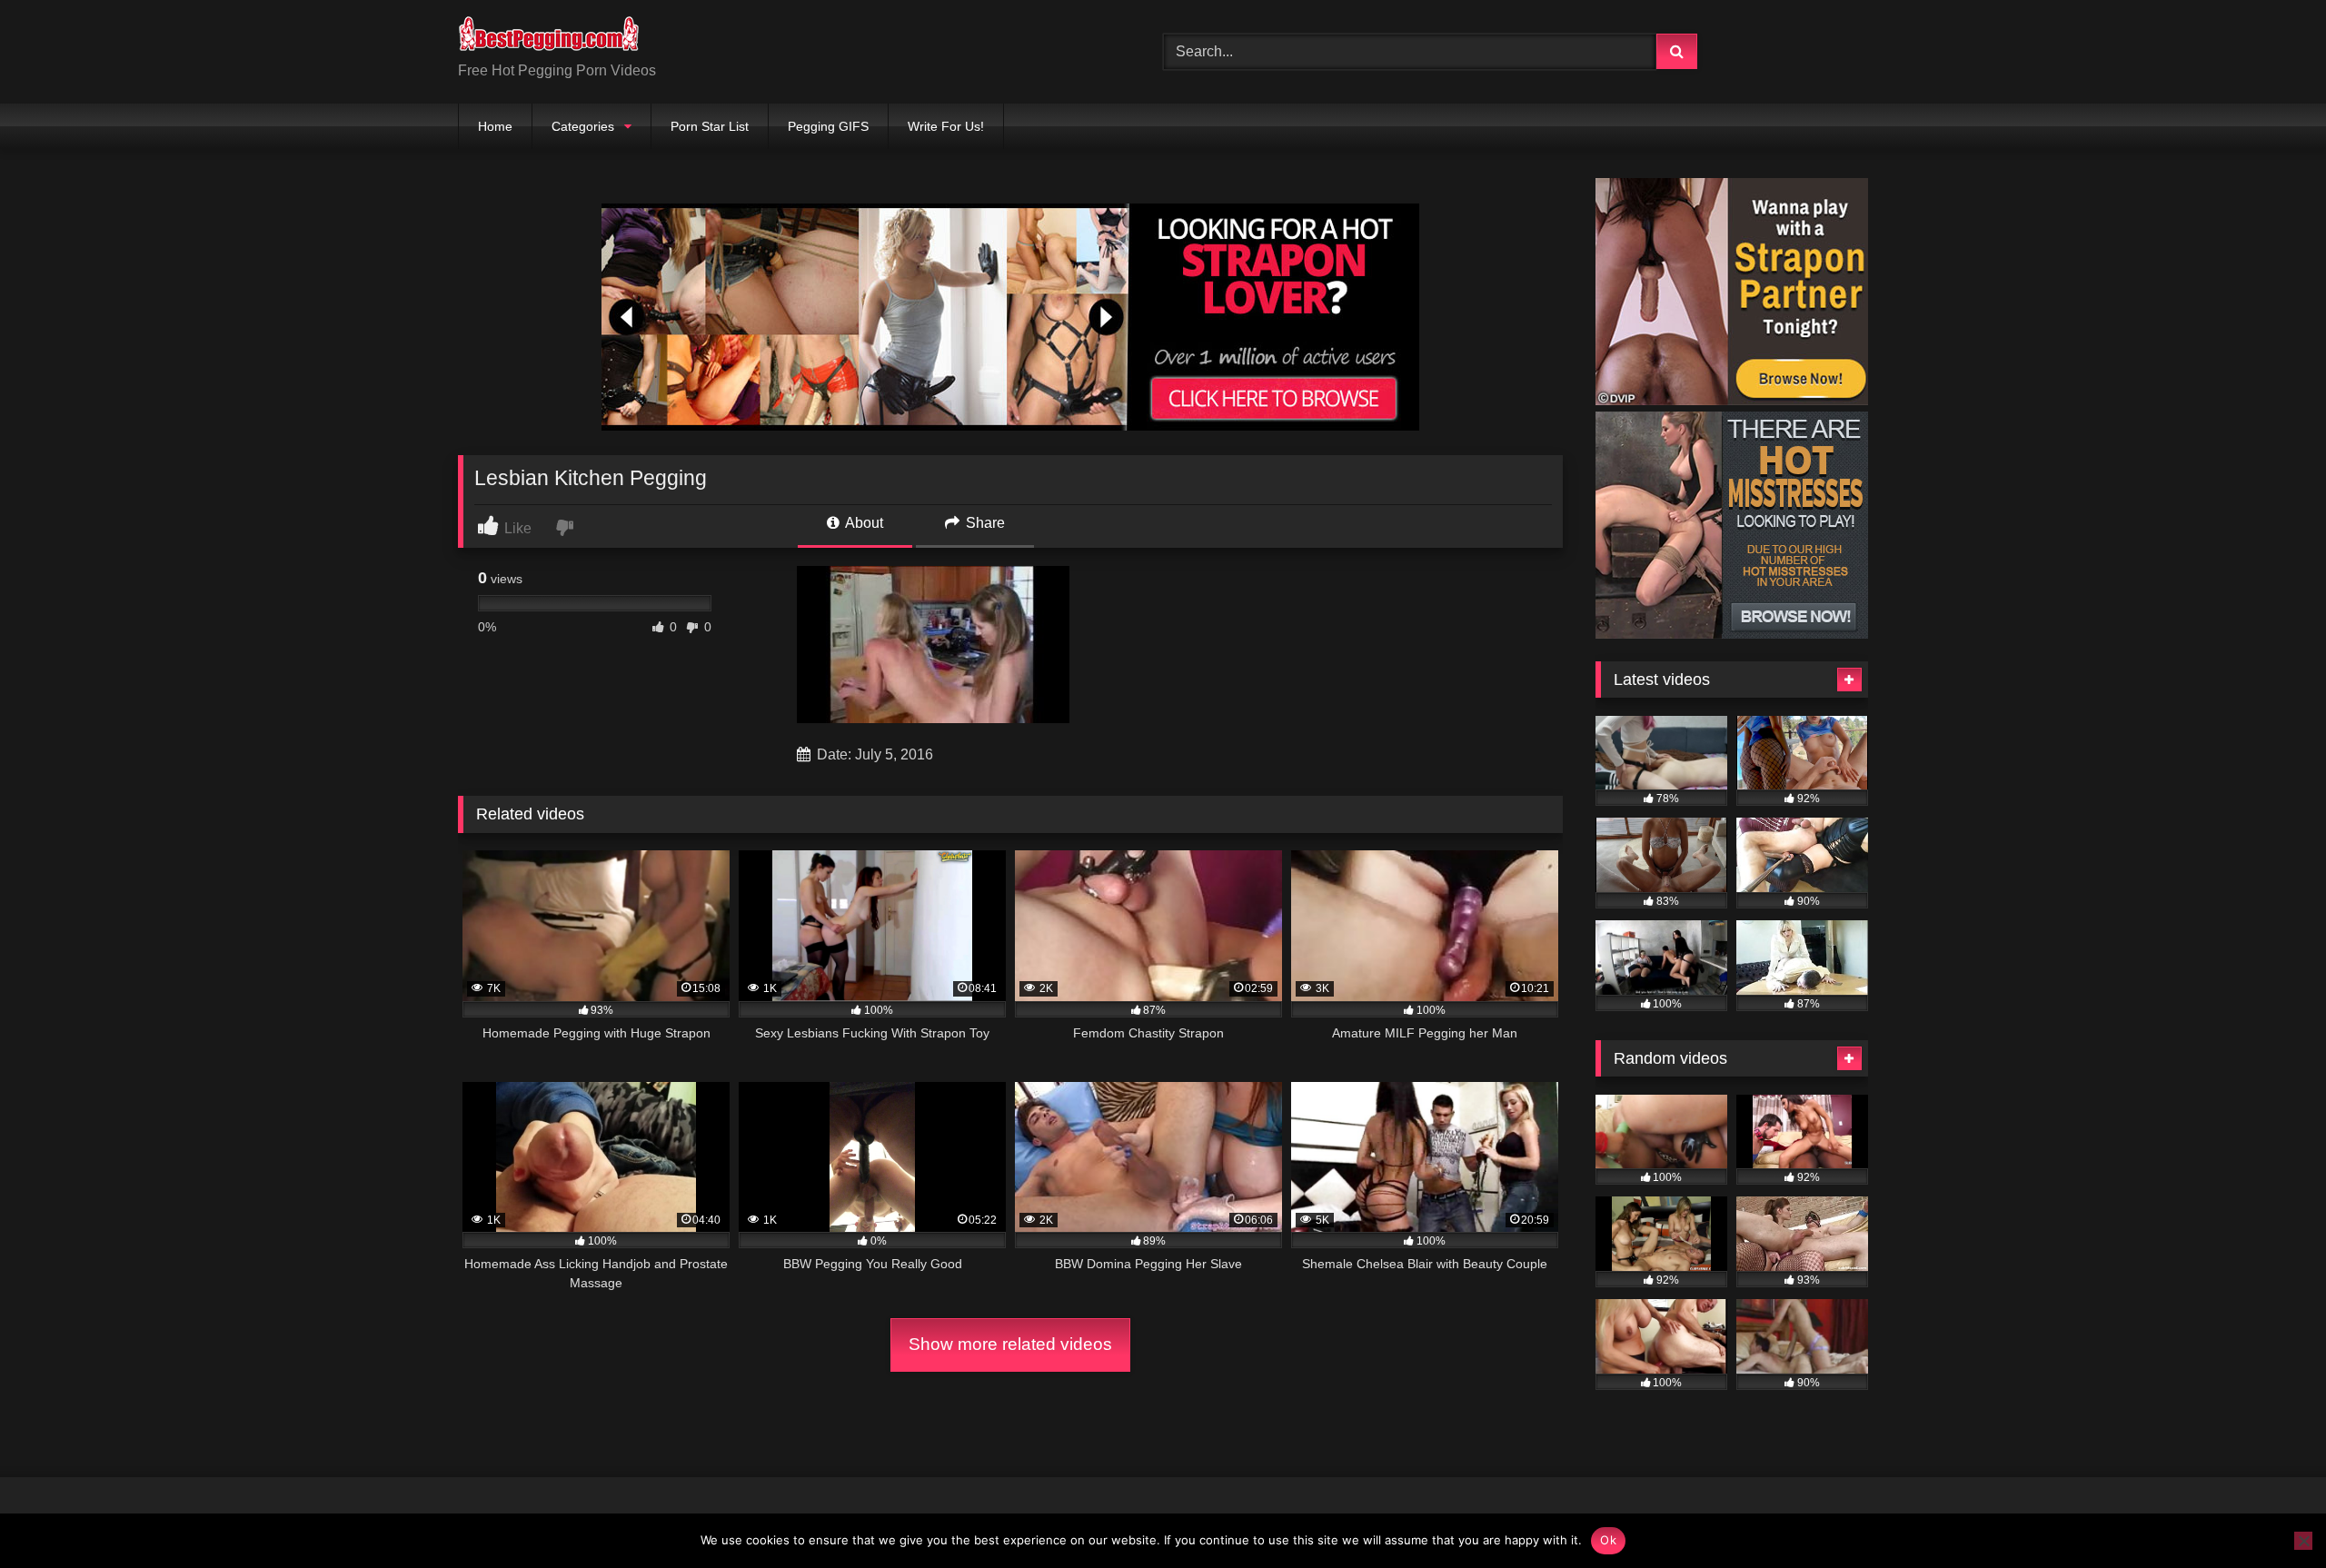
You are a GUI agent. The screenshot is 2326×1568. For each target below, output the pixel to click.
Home (495, 126)
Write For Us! (946, 126)
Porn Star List (710, 126)
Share (984, 523)
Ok (1608, 1540)
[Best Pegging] (549, 37)
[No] (2303, 1541)
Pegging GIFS (828, 126)
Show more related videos (1010, 1344)
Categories (583, 126)
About (863, 523)
